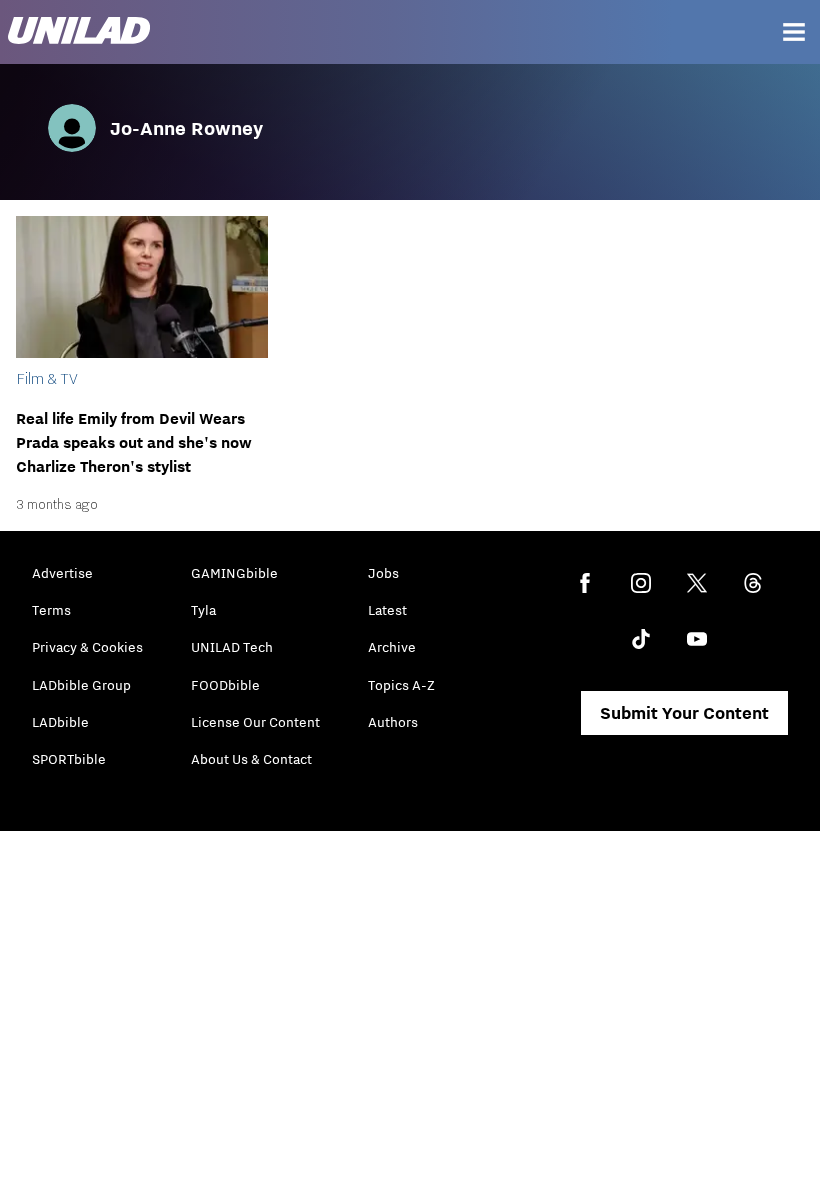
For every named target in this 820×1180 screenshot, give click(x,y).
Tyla (203, 610)
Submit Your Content (684, 713)
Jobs (383, 573)
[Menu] (794, 32)
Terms (51, 610)
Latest (387, 610)
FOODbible (225, 685)
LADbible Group (81, 685)
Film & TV (47, 378)
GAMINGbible (234, 573)
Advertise (62, 573)
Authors (393, 722)
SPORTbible (69, 759)
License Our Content (255, 722)
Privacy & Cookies (87, 647)
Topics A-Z (401, 685)
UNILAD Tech (232, 647)
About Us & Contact (251, 759)
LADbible (60, 722)
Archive (392, 647)
